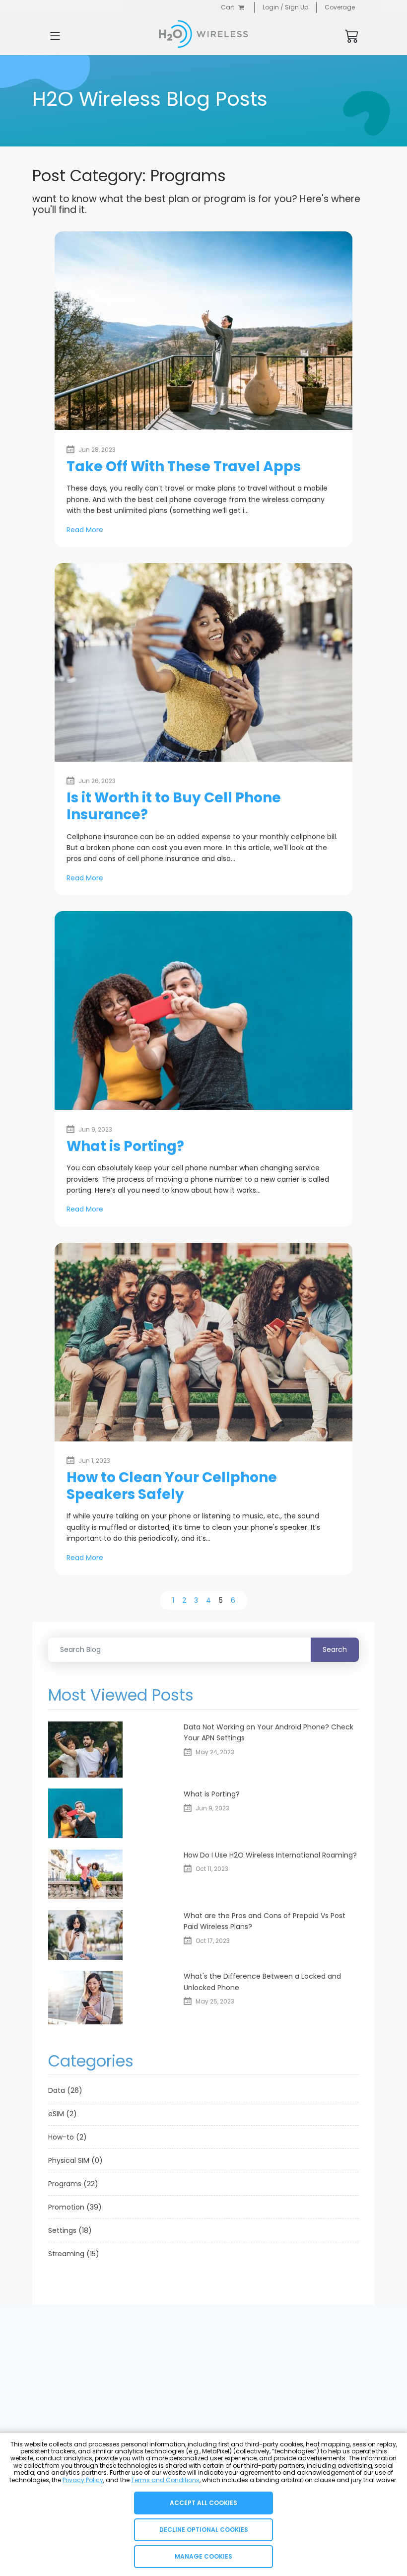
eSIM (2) (63, 2114)
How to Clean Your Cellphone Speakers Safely (172, 1486)
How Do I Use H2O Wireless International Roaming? (270, 1855)
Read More (85, 530)
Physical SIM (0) (75, 2160)
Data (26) (65, 2090)
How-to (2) (68, 2137)
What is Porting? (125, 1146)
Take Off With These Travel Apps (184, 466)
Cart (228, 7)
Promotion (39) (75, 2207)
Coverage (340, 7)
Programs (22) (73, 2184)
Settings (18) (70, 2230)
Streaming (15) (74, 2254)
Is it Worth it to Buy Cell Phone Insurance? (174, 806)
